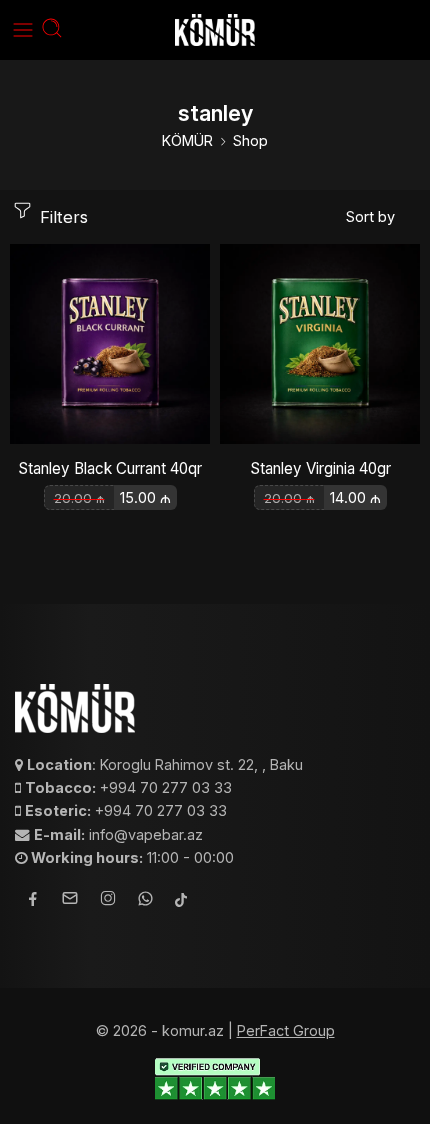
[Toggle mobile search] (52, 30)
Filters (61, 217)
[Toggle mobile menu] (23, 30)
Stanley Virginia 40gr (320, 468)
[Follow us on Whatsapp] (145, 901)
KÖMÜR (187, 140)
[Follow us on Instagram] (108, 901)
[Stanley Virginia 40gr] (320, 344)
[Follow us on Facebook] (33, 901)
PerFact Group (286, 1030)
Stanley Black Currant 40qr (110, 468)
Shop (250, 140)
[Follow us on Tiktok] (181, 901)
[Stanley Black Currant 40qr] (110, 344)
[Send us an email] (70, 901)
